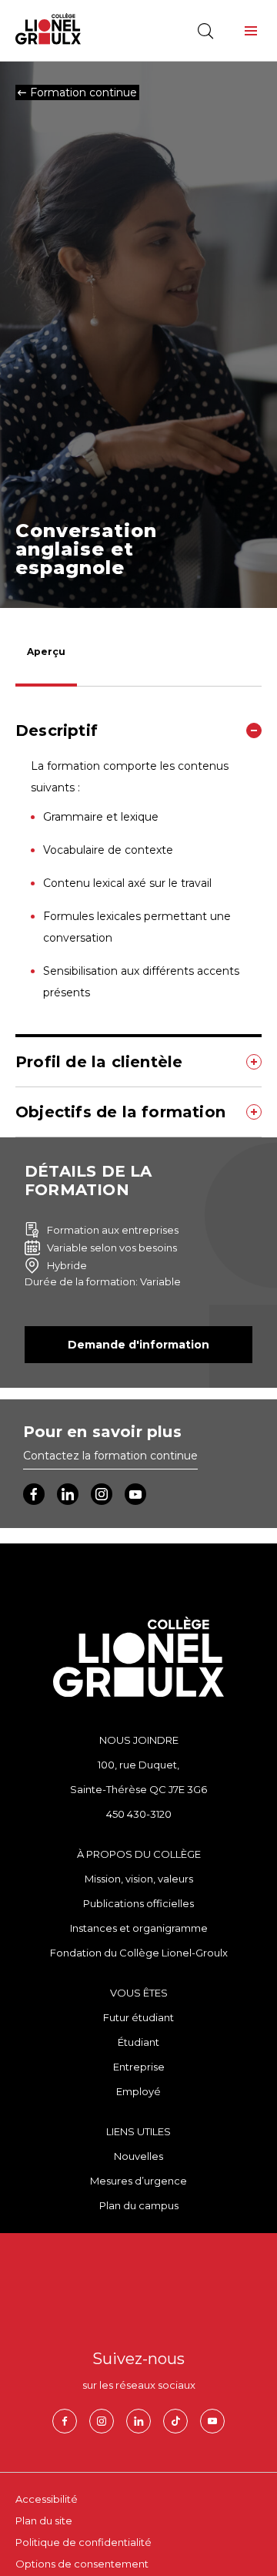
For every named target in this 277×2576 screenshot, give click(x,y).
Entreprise (139, 2067)
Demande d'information (138, 1345)
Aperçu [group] (46, 652)
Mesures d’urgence (138, 2181)
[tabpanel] (138, 922)
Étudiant (138, 2042)
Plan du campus (139, 2205)
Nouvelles (138, 2156)
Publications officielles (138, 1903)
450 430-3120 (139, 1814)
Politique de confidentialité (83, 2542)
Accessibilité (47, 2499)
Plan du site (44, 2521)
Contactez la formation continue (110, 1456)
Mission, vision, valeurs (139, 1879)
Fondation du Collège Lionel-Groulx (139, 1953)
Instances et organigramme (139, 1928)
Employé (138, 2091)
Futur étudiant (138, 2017)
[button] (251, 31)
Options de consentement (82, 2564)
